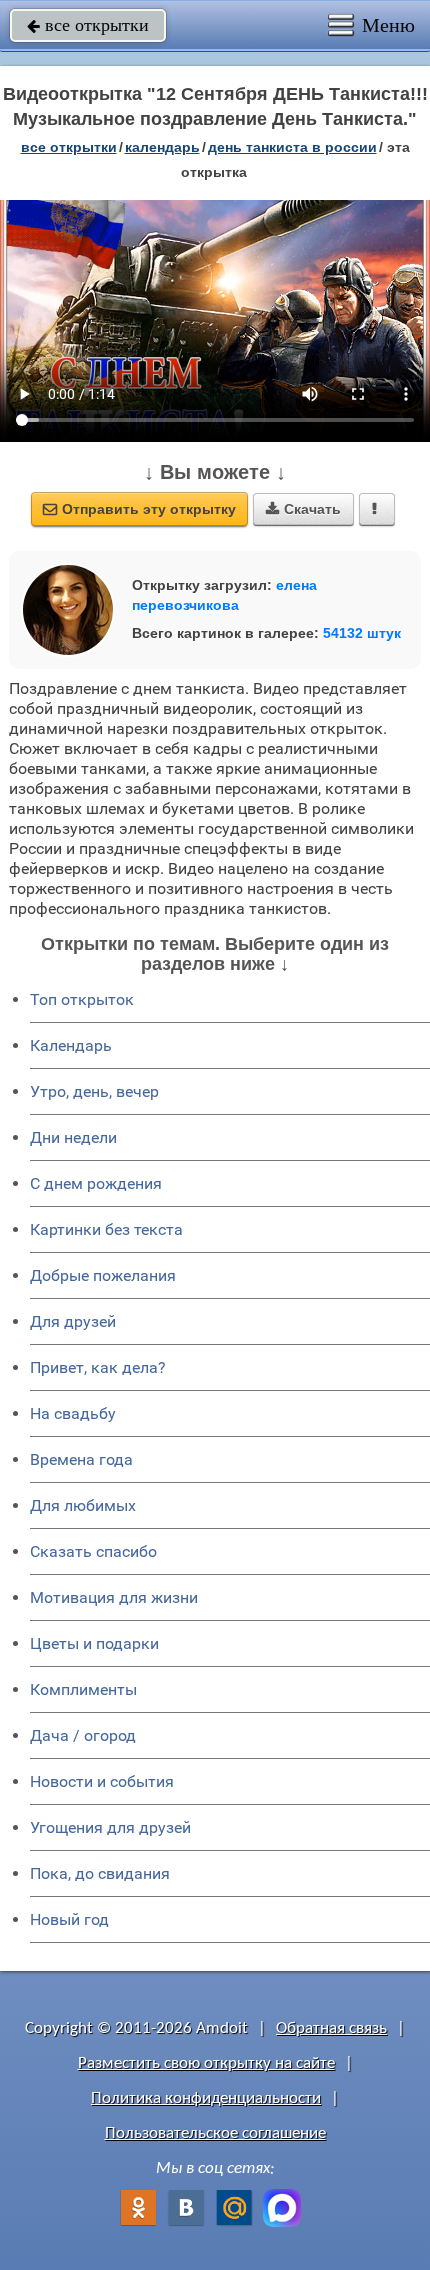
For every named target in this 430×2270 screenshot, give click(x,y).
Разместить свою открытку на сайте (206, 2063)
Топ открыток (82, 999)
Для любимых (83, 1505)
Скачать (303, 509)
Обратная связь (331, 2028)
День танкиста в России (292, 147)
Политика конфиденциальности (206, 2098)
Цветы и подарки (94, 1643)
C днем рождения (96, 1183)
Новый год (69, 1919)
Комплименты (83, 1689)
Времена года (81, 1459)
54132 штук (362, 633)
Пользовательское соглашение (215, 2133)
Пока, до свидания (100, 1873)
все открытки (88, 25)
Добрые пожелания (103, 1275)
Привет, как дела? (98, 1367)
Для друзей (73, 1321)
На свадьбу (73, 1413)
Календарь (162, 147)
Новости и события (102, 1781)
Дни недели (73, 1137)
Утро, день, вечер (94, 1091)
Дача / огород (83, 1735)
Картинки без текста (106, 1229)
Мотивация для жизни (114, 1597)
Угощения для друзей (110, 1827)
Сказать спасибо (93, 1551)
